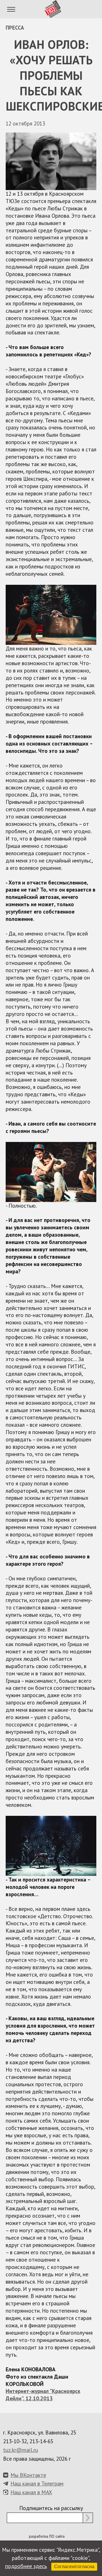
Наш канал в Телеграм (37, 2483)
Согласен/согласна (74, 2567)
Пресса (15, 27)
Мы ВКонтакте (28, 2475)
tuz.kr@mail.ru (21, 2450)
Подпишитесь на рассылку (51, 2508)
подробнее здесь (26, 2566)
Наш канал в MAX (31, 2492)
